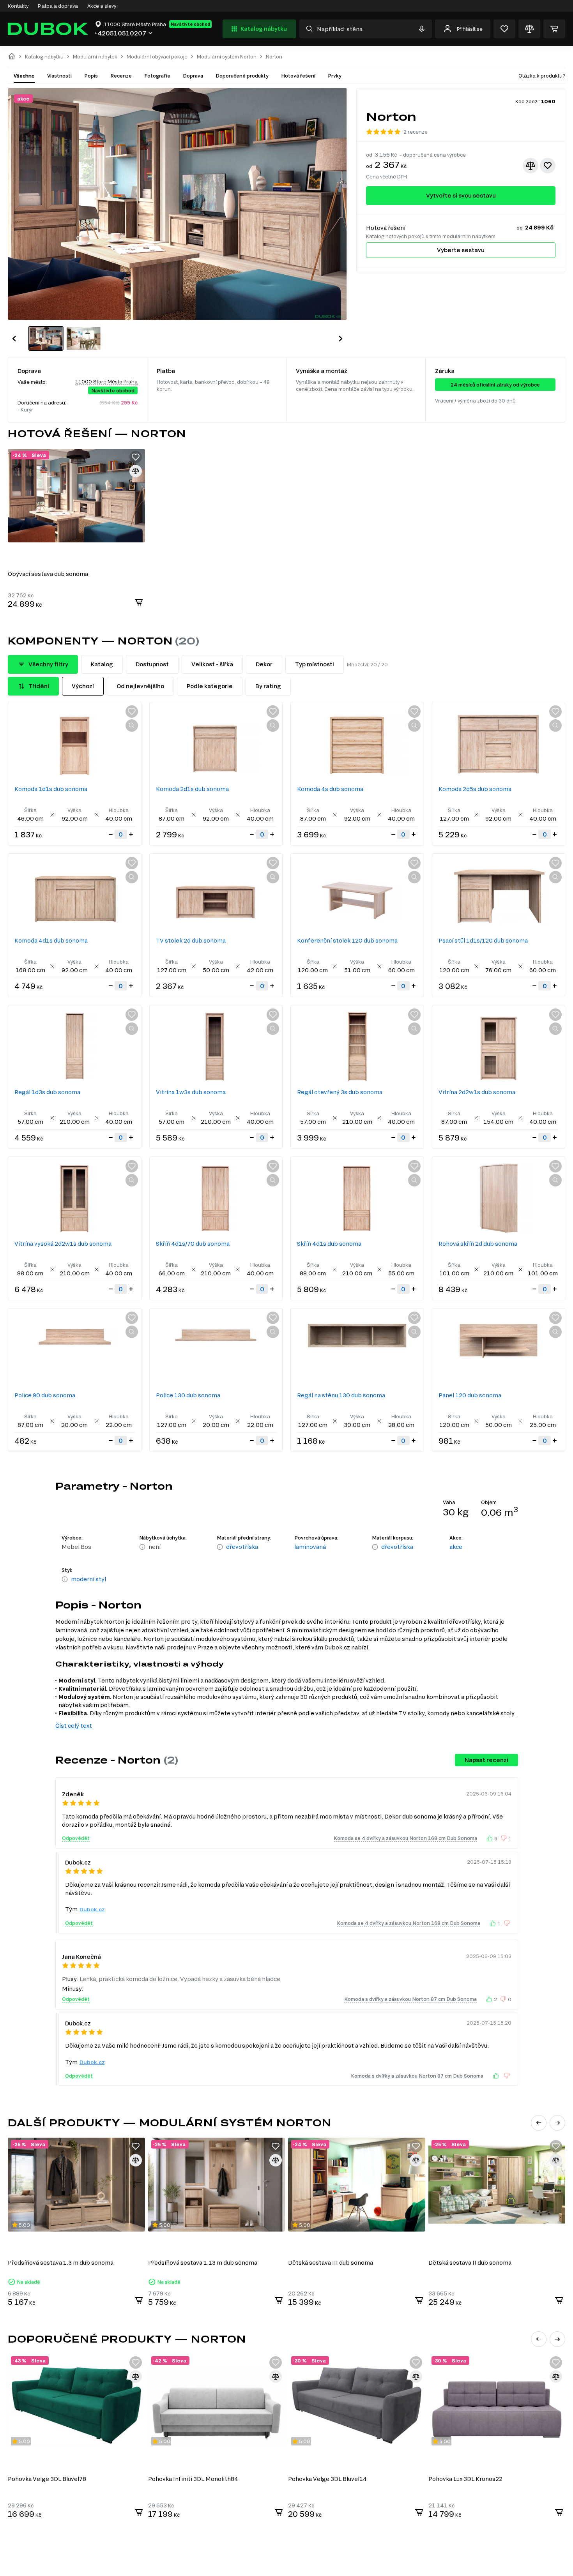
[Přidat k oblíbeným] (548, 166)
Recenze (121, 76)
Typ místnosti (315, 664)
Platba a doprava (58, 6)
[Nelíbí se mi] (504, 1838)
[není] (142, 1547)
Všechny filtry (48, 664)
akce (456, 1547)
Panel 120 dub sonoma (470, 1395)
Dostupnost (152, 664)
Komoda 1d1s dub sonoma (51, 789)
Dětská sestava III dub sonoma (331, 2263)
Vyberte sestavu (461, 250)
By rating (268, 686)
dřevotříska (242, 1547)
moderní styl (88, 1579)
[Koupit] (139, 602)
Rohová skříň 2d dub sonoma (478, 1244)
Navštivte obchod (190, 24)
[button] (14, 339)
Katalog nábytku (264, 29)
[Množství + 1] (131, 834)
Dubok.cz (92, 1909)
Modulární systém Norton (227, 57)
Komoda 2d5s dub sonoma (475, 789)
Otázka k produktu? (542, 76)
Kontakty (18, 6)
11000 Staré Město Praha (106, 381)
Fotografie (157, 76)
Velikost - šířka (212, 664)
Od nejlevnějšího (140, 686)
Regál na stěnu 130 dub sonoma (341, 1395)
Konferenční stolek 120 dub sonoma (347, 940)
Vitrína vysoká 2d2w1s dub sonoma (63, 1244)
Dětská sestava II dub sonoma (470, 2263)
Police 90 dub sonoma (45, 1395)
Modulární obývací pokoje (157, 57)
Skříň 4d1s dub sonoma (329, 1244)
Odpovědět (76, 1838)
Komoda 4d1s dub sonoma (51, 940)
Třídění (39, 686)
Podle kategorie (210, 686)
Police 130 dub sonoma (188, 1395)
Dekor (264, 664)
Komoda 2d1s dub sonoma (192, 789)
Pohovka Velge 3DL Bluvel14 (327, 2479)
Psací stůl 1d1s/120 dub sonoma (483, 940)
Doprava (193, 76)
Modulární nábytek (95, 57)
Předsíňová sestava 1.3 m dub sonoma (61, 2263)
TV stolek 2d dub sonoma (191, 940)
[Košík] (554, 29)
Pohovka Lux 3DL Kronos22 (465, 2479)
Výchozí (83, 686)
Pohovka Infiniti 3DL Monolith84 (193, 2479)
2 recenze (416, 132)
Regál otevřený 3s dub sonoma (340, 1092)
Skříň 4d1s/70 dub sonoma (193, 1244)
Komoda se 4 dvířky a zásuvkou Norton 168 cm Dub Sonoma (405, 1838)
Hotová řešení (298, 76)
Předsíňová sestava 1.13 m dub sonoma (203, 2263)
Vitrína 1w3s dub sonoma (191, 1092)
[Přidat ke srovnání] (531, 166)
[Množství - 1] (111, 834)
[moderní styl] (65, 1580)
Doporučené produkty (242, 76)
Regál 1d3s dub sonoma (47, 1092)
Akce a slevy (102, 6)
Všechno (24, 76)
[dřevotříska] (220, 1547)
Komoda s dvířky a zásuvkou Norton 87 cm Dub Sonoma (410, 1999)
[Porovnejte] (529, 29)
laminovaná (310, 1547)
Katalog (102, 664)
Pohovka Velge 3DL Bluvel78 (47, 2479)
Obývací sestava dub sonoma (48, 574)
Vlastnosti (59, 76)
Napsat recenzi (486, 1760)
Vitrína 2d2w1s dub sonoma (477, 1092)
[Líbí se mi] (490, 1838)
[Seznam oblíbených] (504, 29)
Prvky (335, 76)
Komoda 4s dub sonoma (330, 789)
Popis (91, 76)
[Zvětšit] (132, 726)
